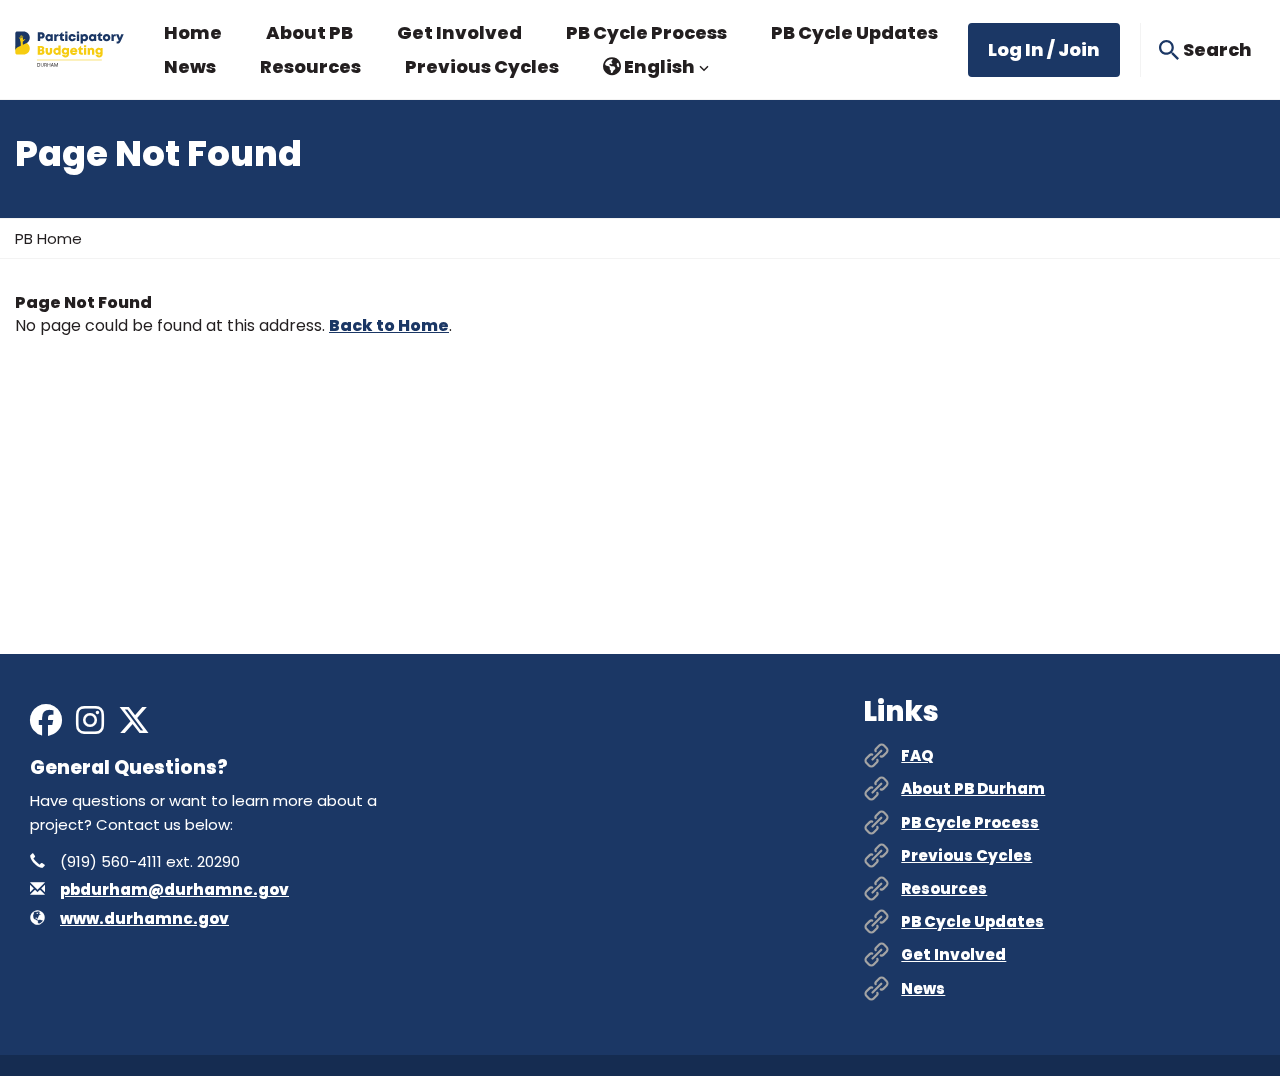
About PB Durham (973, 788)
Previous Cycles (482, 66)
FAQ (917, 755)
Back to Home (389, 325)
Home (193, 32)
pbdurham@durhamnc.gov (174, 889)
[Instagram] (90, 726)
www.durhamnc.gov (144, 918)
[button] (656, 67)
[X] (134, 726)
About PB (309, 32)
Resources (310, 66)
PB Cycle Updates (854, 32)
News (190, 66)
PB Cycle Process (646, 32)
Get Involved (459, 32)
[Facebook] (46, 726)
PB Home (48, 238)
